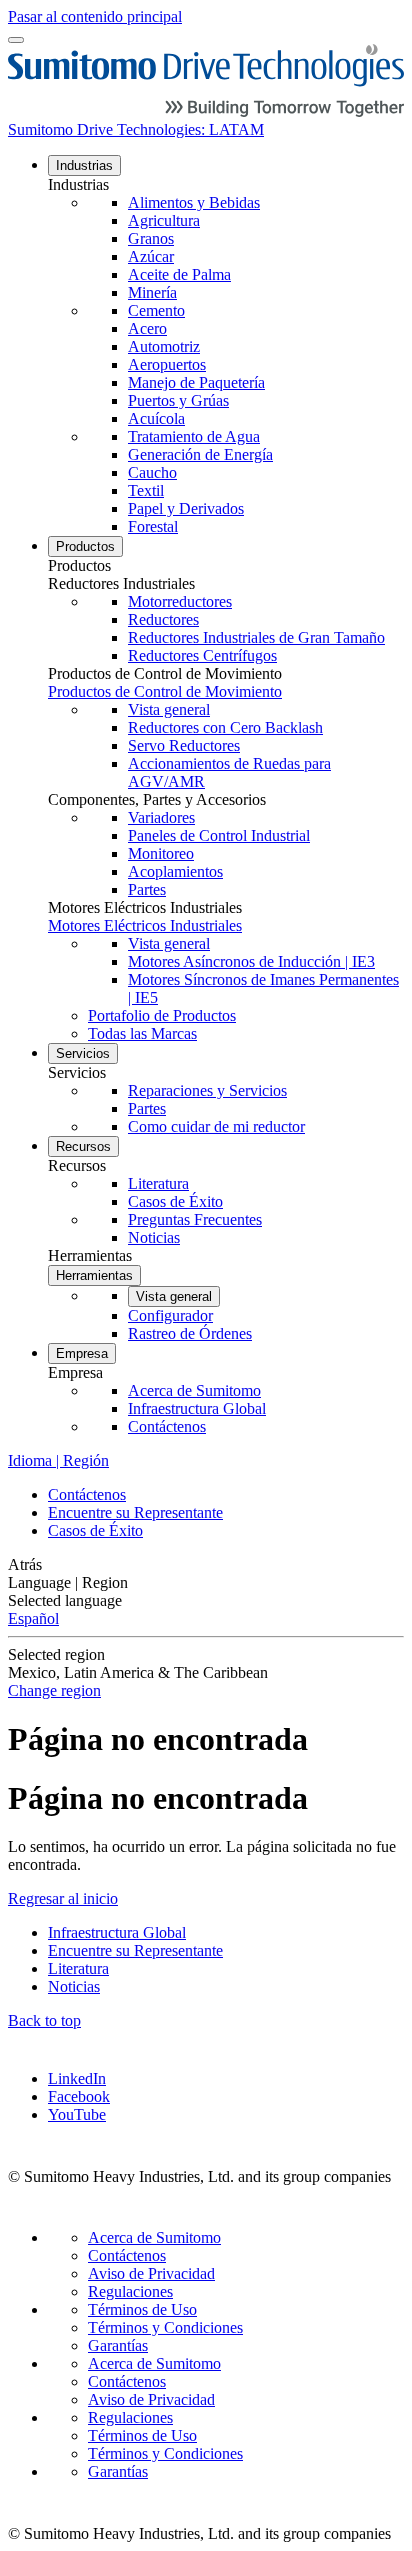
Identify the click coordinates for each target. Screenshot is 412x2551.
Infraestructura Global (117, 1932)
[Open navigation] (16, 40)
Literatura (78, 1968)
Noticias (74, 1986)
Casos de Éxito (95, 1530)
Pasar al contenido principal (95, 16)
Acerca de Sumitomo (154, 2237)
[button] (226, 185)
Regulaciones (130, 2291)
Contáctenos (87, 1494)
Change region (54, 1690)
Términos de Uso (142, 2309)
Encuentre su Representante (135, 1512)
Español (33, 1618)
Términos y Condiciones (165, 2327)
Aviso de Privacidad (151, 2273)
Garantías (118, 2345)
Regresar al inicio (63, 1898)
